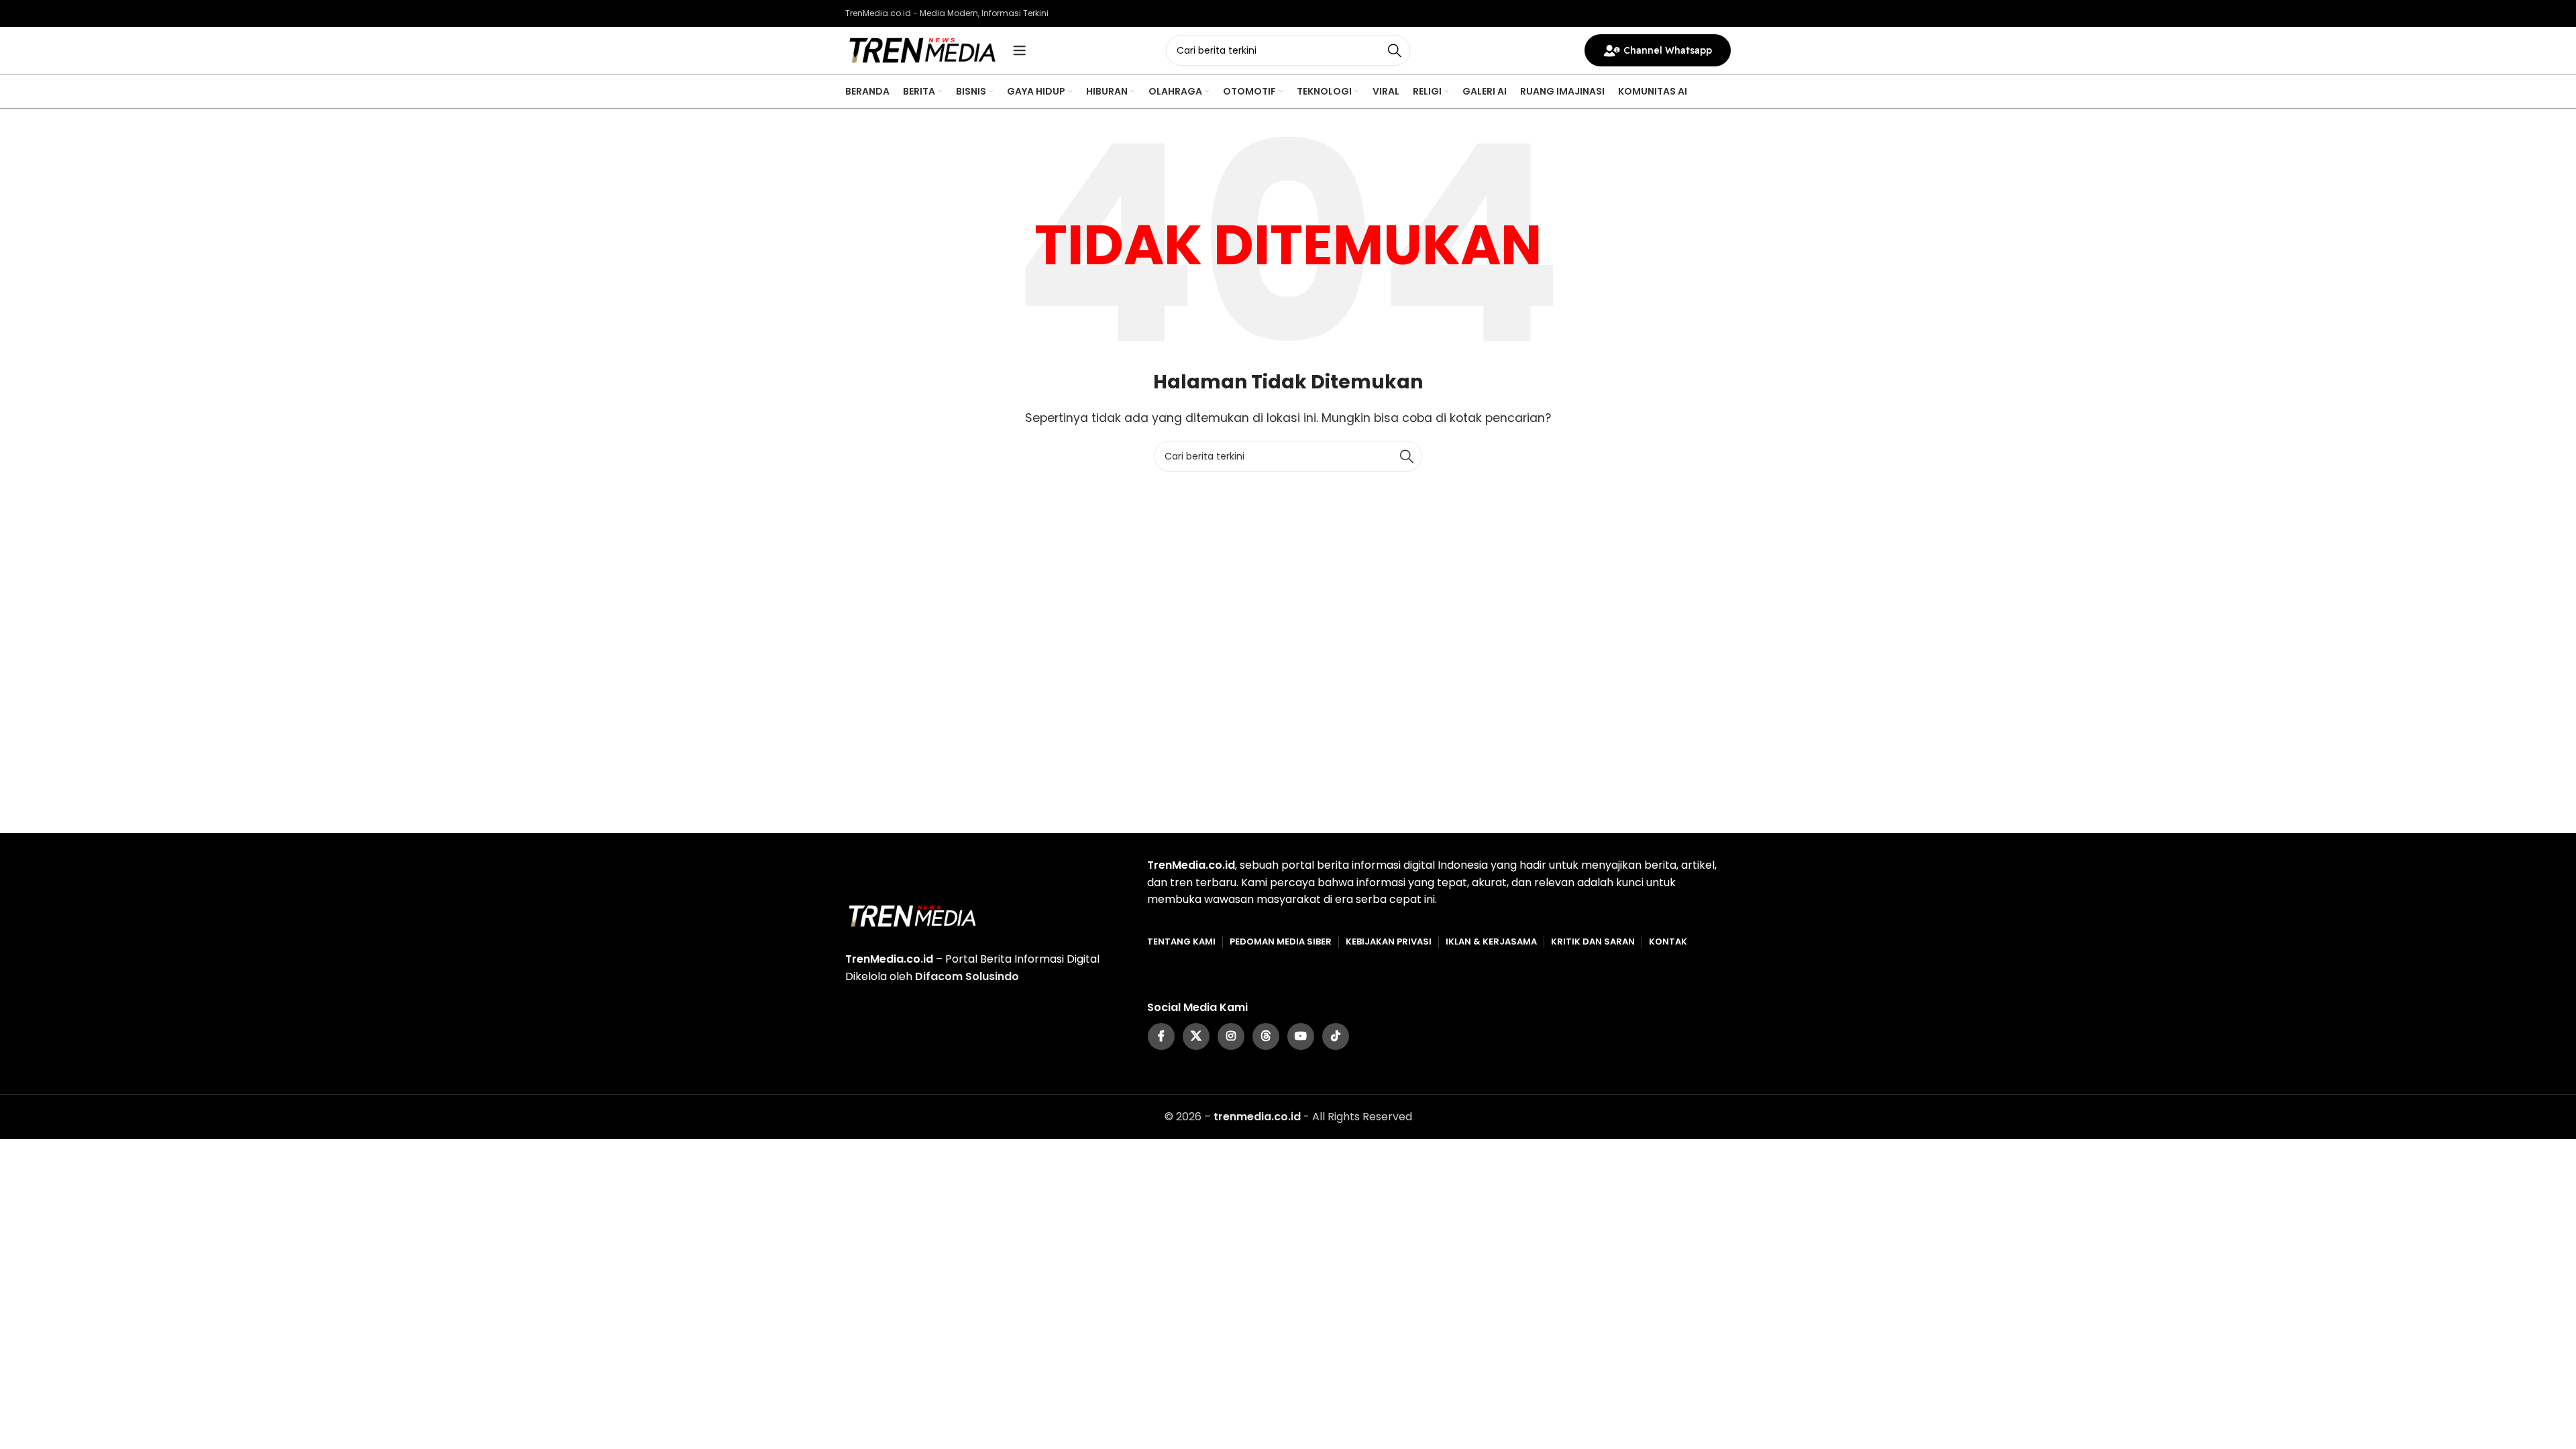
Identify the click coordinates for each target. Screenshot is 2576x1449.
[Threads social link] (1266, 1036)
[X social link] (1196, 1036)
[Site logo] (922, 49)
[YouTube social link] (1301, 1036)
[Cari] (1395, 50)
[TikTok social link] (1336, 1036)
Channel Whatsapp (1668, 50)
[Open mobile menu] (1020, 50)
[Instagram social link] (1231, 1036)
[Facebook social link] (1161, 1036)
